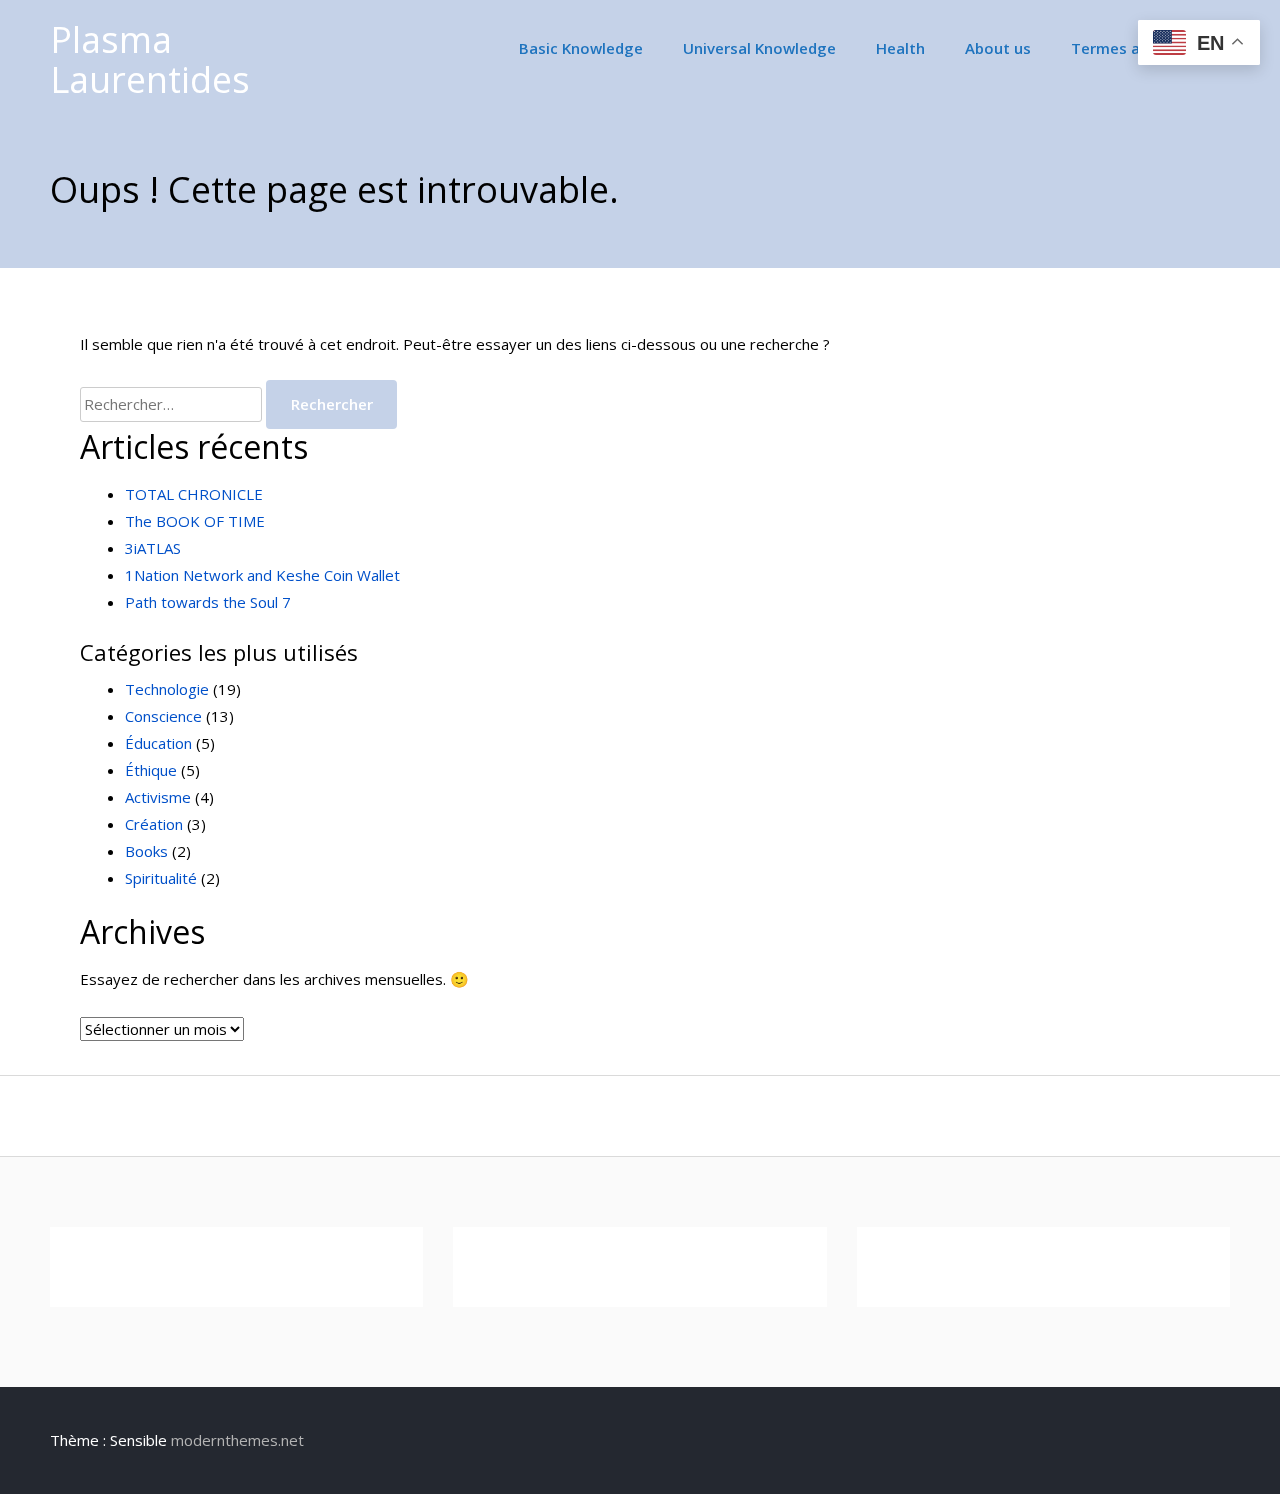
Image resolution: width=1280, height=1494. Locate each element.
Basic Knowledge (581, 48)
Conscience (163, 716)
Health (900, 48)
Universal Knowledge (759, 48)
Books (146, 851)
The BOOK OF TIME (195, 521)
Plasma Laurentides (150, 59)
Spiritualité (161, 878)
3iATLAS (153, 548)
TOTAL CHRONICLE (194, 494)
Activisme (158, 797)
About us (998, 48)
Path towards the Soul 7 (208, 602)
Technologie (167, 689)
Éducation (158, 743)
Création (154, 824)
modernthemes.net (237, 1440)
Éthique (151, 770)
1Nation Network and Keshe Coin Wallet (262, 575)
